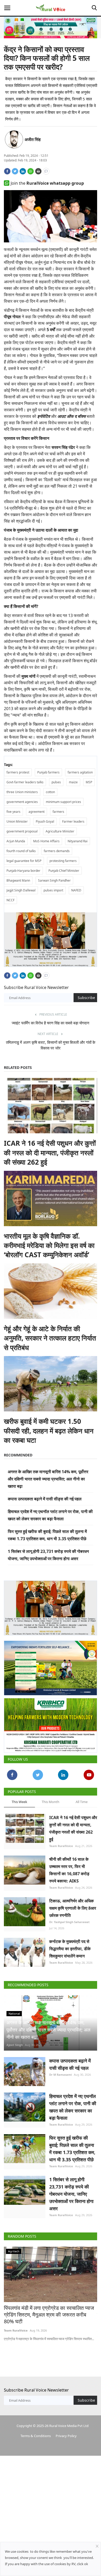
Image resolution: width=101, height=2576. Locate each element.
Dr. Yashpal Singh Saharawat (69, 1918)
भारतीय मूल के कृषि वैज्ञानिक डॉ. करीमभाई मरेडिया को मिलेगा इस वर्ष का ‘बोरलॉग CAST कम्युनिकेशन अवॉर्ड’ (49, 1243)
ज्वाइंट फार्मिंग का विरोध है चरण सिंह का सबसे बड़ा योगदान (51, 1021)
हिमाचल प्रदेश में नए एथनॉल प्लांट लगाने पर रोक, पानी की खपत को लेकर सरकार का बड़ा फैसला (73, 2103)
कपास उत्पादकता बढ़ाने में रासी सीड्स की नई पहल (45, 1497)
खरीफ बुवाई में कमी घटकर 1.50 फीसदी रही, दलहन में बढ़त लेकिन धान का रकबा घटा (49, 1429)
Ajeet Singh (15, 2041)
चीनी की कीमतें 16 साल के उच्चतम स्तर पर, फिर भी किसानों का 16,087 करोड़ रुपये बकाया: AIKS (69, 1866)
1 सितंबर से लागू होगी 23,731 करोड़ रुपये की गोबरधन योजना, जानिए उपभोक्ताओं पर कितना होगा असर (71, 2190)
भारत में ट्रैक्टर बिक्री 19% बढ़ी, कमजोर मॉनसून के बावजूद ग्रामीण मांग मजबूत (49, 2307)
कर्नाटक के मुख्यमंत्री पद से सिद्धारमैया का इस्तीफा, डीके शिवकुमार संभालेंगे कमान (70, 1945)
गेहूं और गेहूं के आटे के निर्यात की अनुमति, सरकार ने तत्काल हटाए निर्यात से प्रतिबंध (50, 1336)
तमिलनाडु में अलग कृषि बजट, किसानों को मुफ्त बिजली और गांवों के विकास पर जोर (51, 1043)
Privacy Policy (66, 2432)
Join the (47, 183)
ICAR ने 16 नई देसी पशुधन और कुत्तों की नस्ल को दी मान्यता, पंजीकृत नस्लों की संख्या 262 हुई (50, 1151)
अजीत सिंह (33, 139)
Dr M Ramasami (60, 2070)
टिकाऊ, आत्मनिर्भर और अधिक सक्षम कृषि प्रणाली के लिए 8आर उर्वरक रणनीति (73, 1904)
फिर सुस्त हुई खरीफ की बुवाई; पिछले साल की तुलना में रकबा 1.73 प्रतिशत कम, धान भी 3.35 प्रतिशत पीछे (72, 2145)
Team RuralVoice (61, 1842)
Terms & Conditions (36, 2432)
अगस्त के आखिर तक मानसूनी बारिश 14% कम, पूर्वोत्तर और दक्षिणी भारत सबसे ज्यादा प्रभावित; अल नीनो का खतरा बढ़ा (48, 1477)
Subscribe (86, 996)
